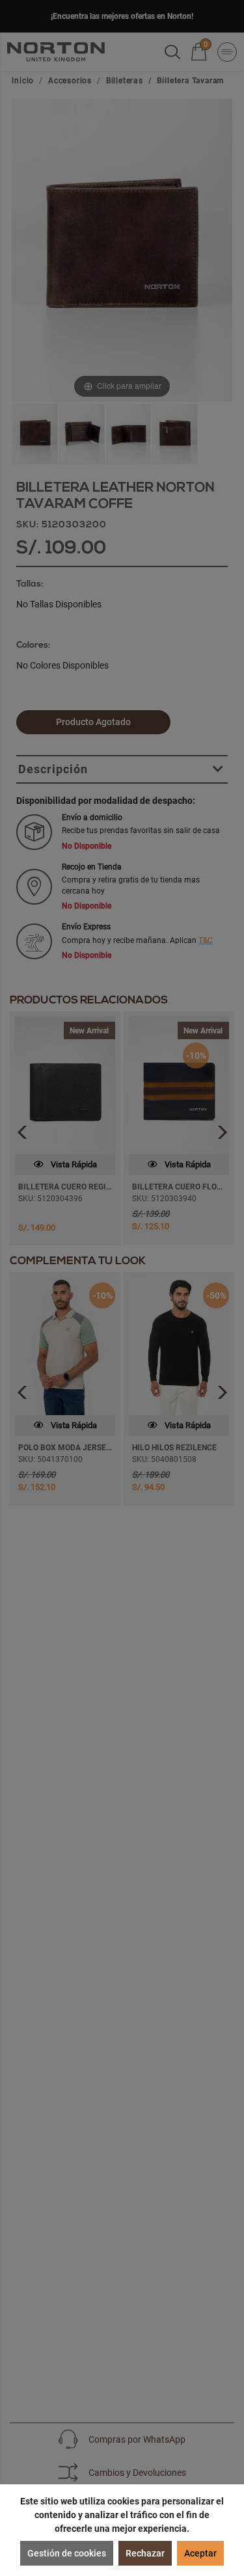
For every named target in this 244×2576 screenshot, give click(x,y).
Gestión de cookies (67, 2553)
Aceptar (200, 2553)
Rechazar (145, 2553)
